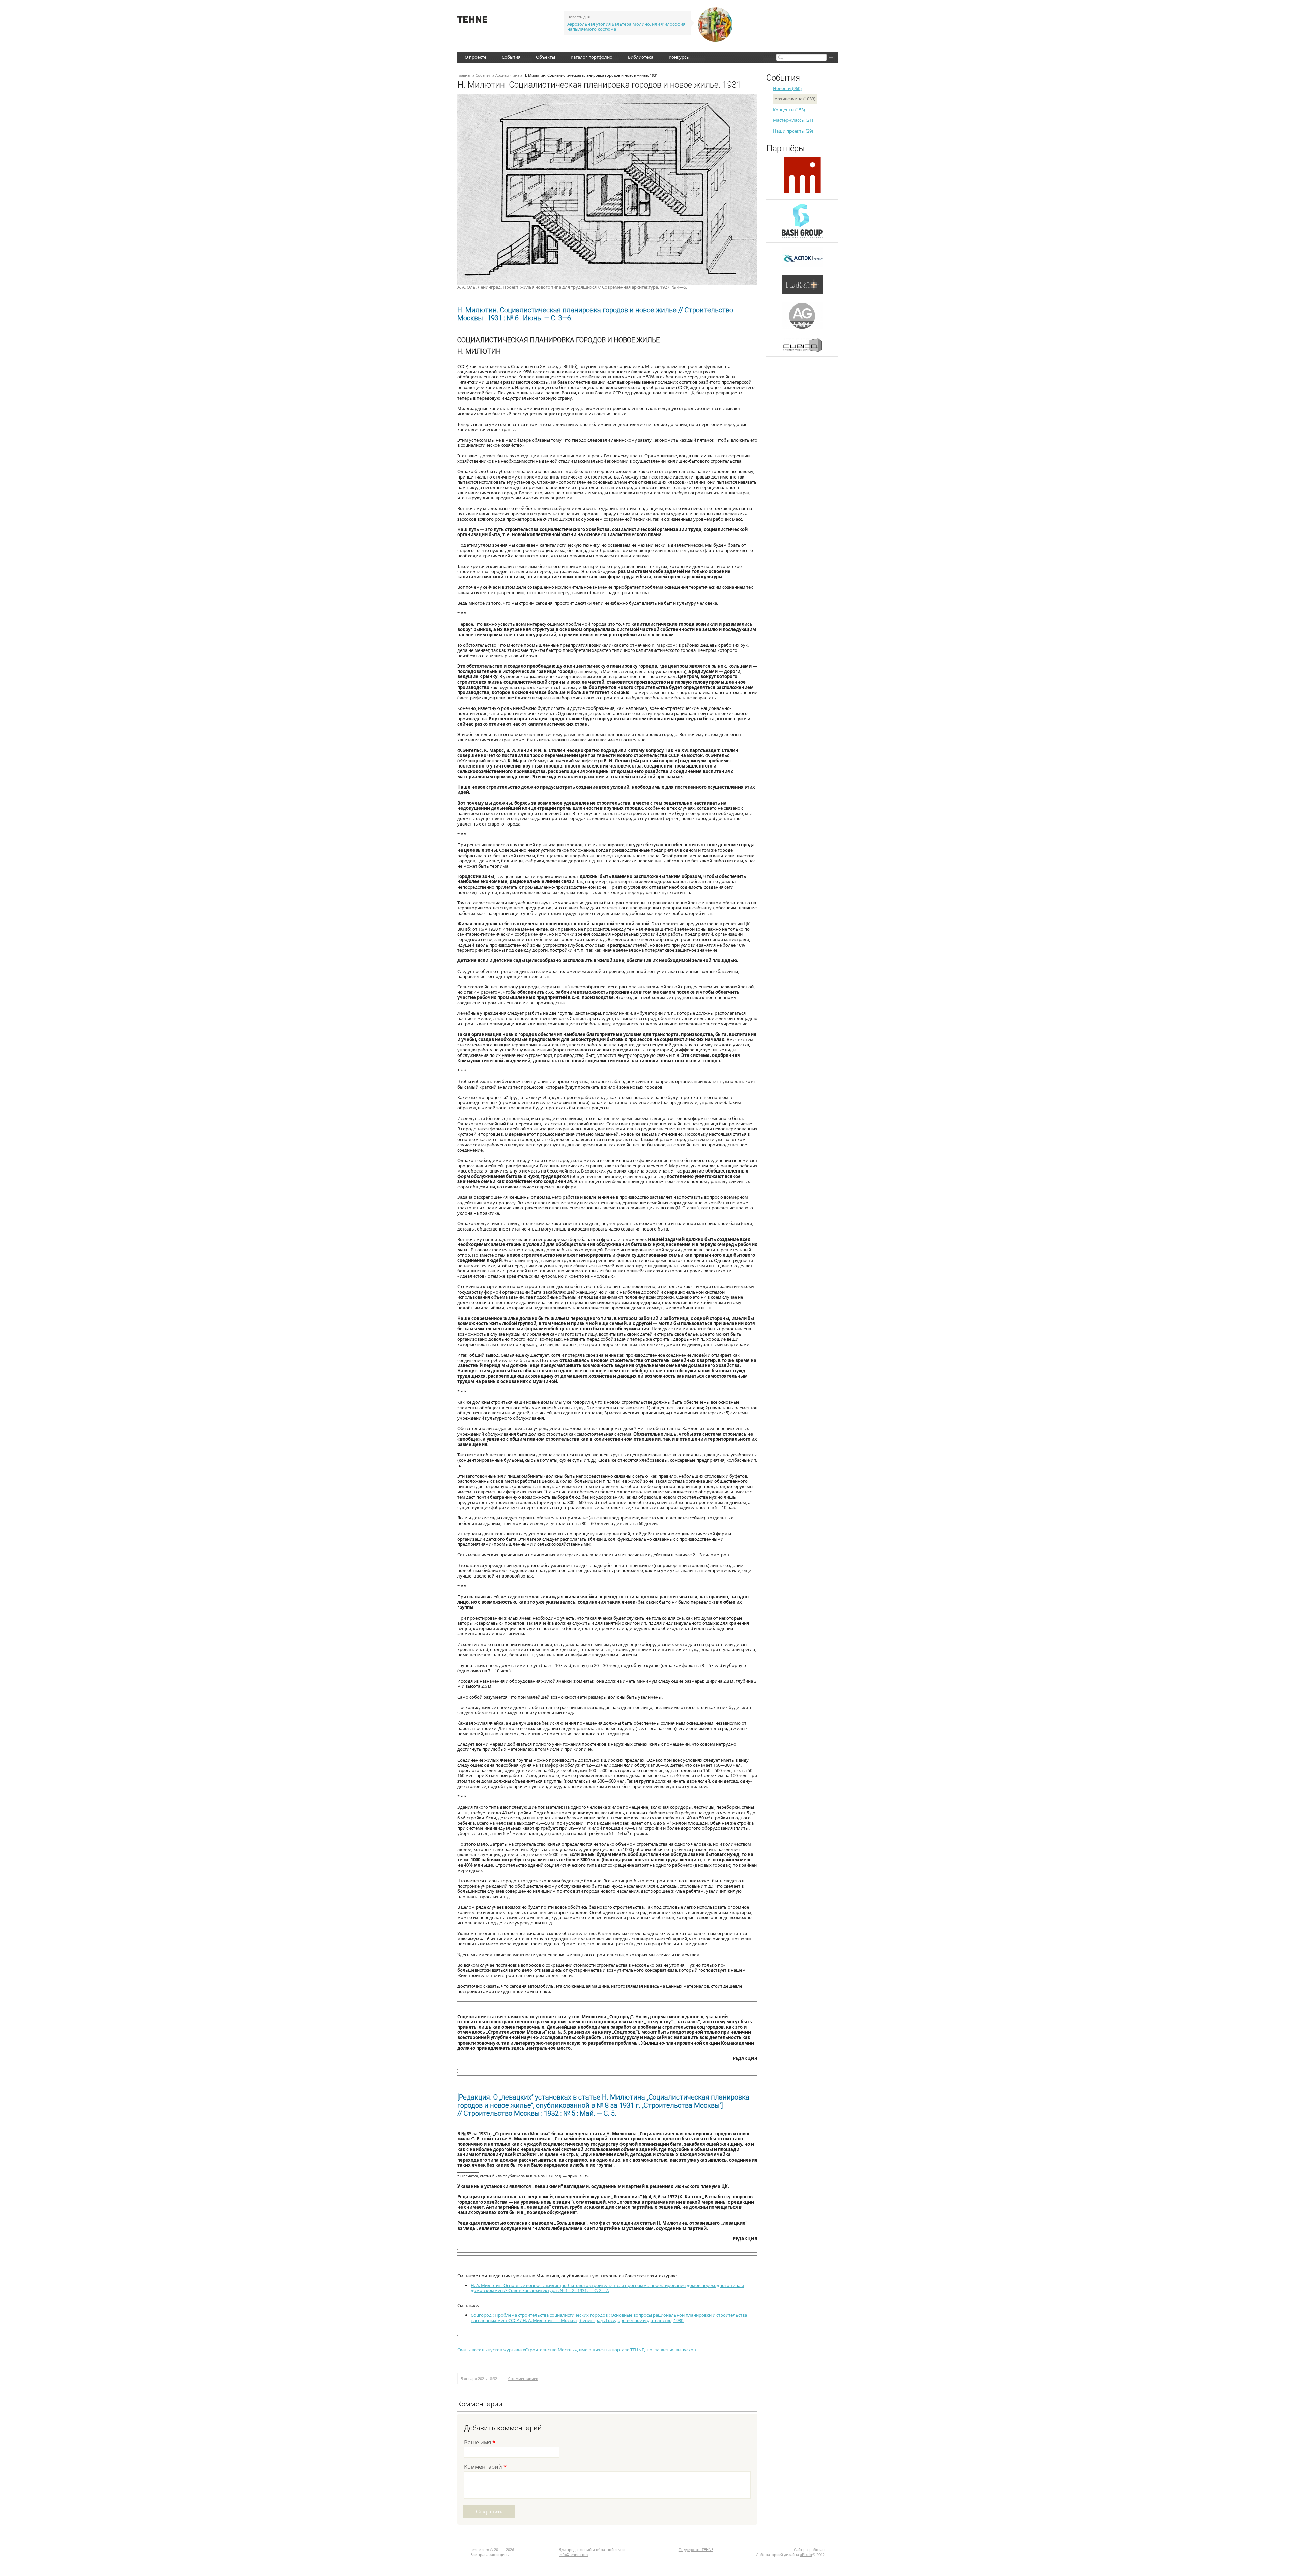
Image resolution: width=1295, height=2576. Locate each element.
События (511, 57)
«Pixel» (806, 2555)
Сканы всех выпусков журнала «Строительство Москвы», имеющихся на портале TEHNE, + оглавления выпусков (577, 2350)
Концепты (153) (789, 110)
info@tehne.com (573, 2555)
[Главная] (472, 21)
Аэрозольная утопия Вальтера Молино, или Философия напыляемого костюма (626, 27)
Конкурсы (679, 57)
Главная (464, 75)
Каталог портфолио (592, 57)
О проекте (476, 57)
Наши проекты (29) (793, 131)
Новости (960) (787, 88)
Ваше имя (480, 2443)
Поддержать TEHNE (696, 2550)
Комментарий (485, 2467)
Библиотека (641, 57)
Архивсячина (507, 75)
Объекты (545, 57)
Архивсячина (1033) (795, 99)
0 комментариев (523, 2379)
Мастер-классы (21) (793, 120)
